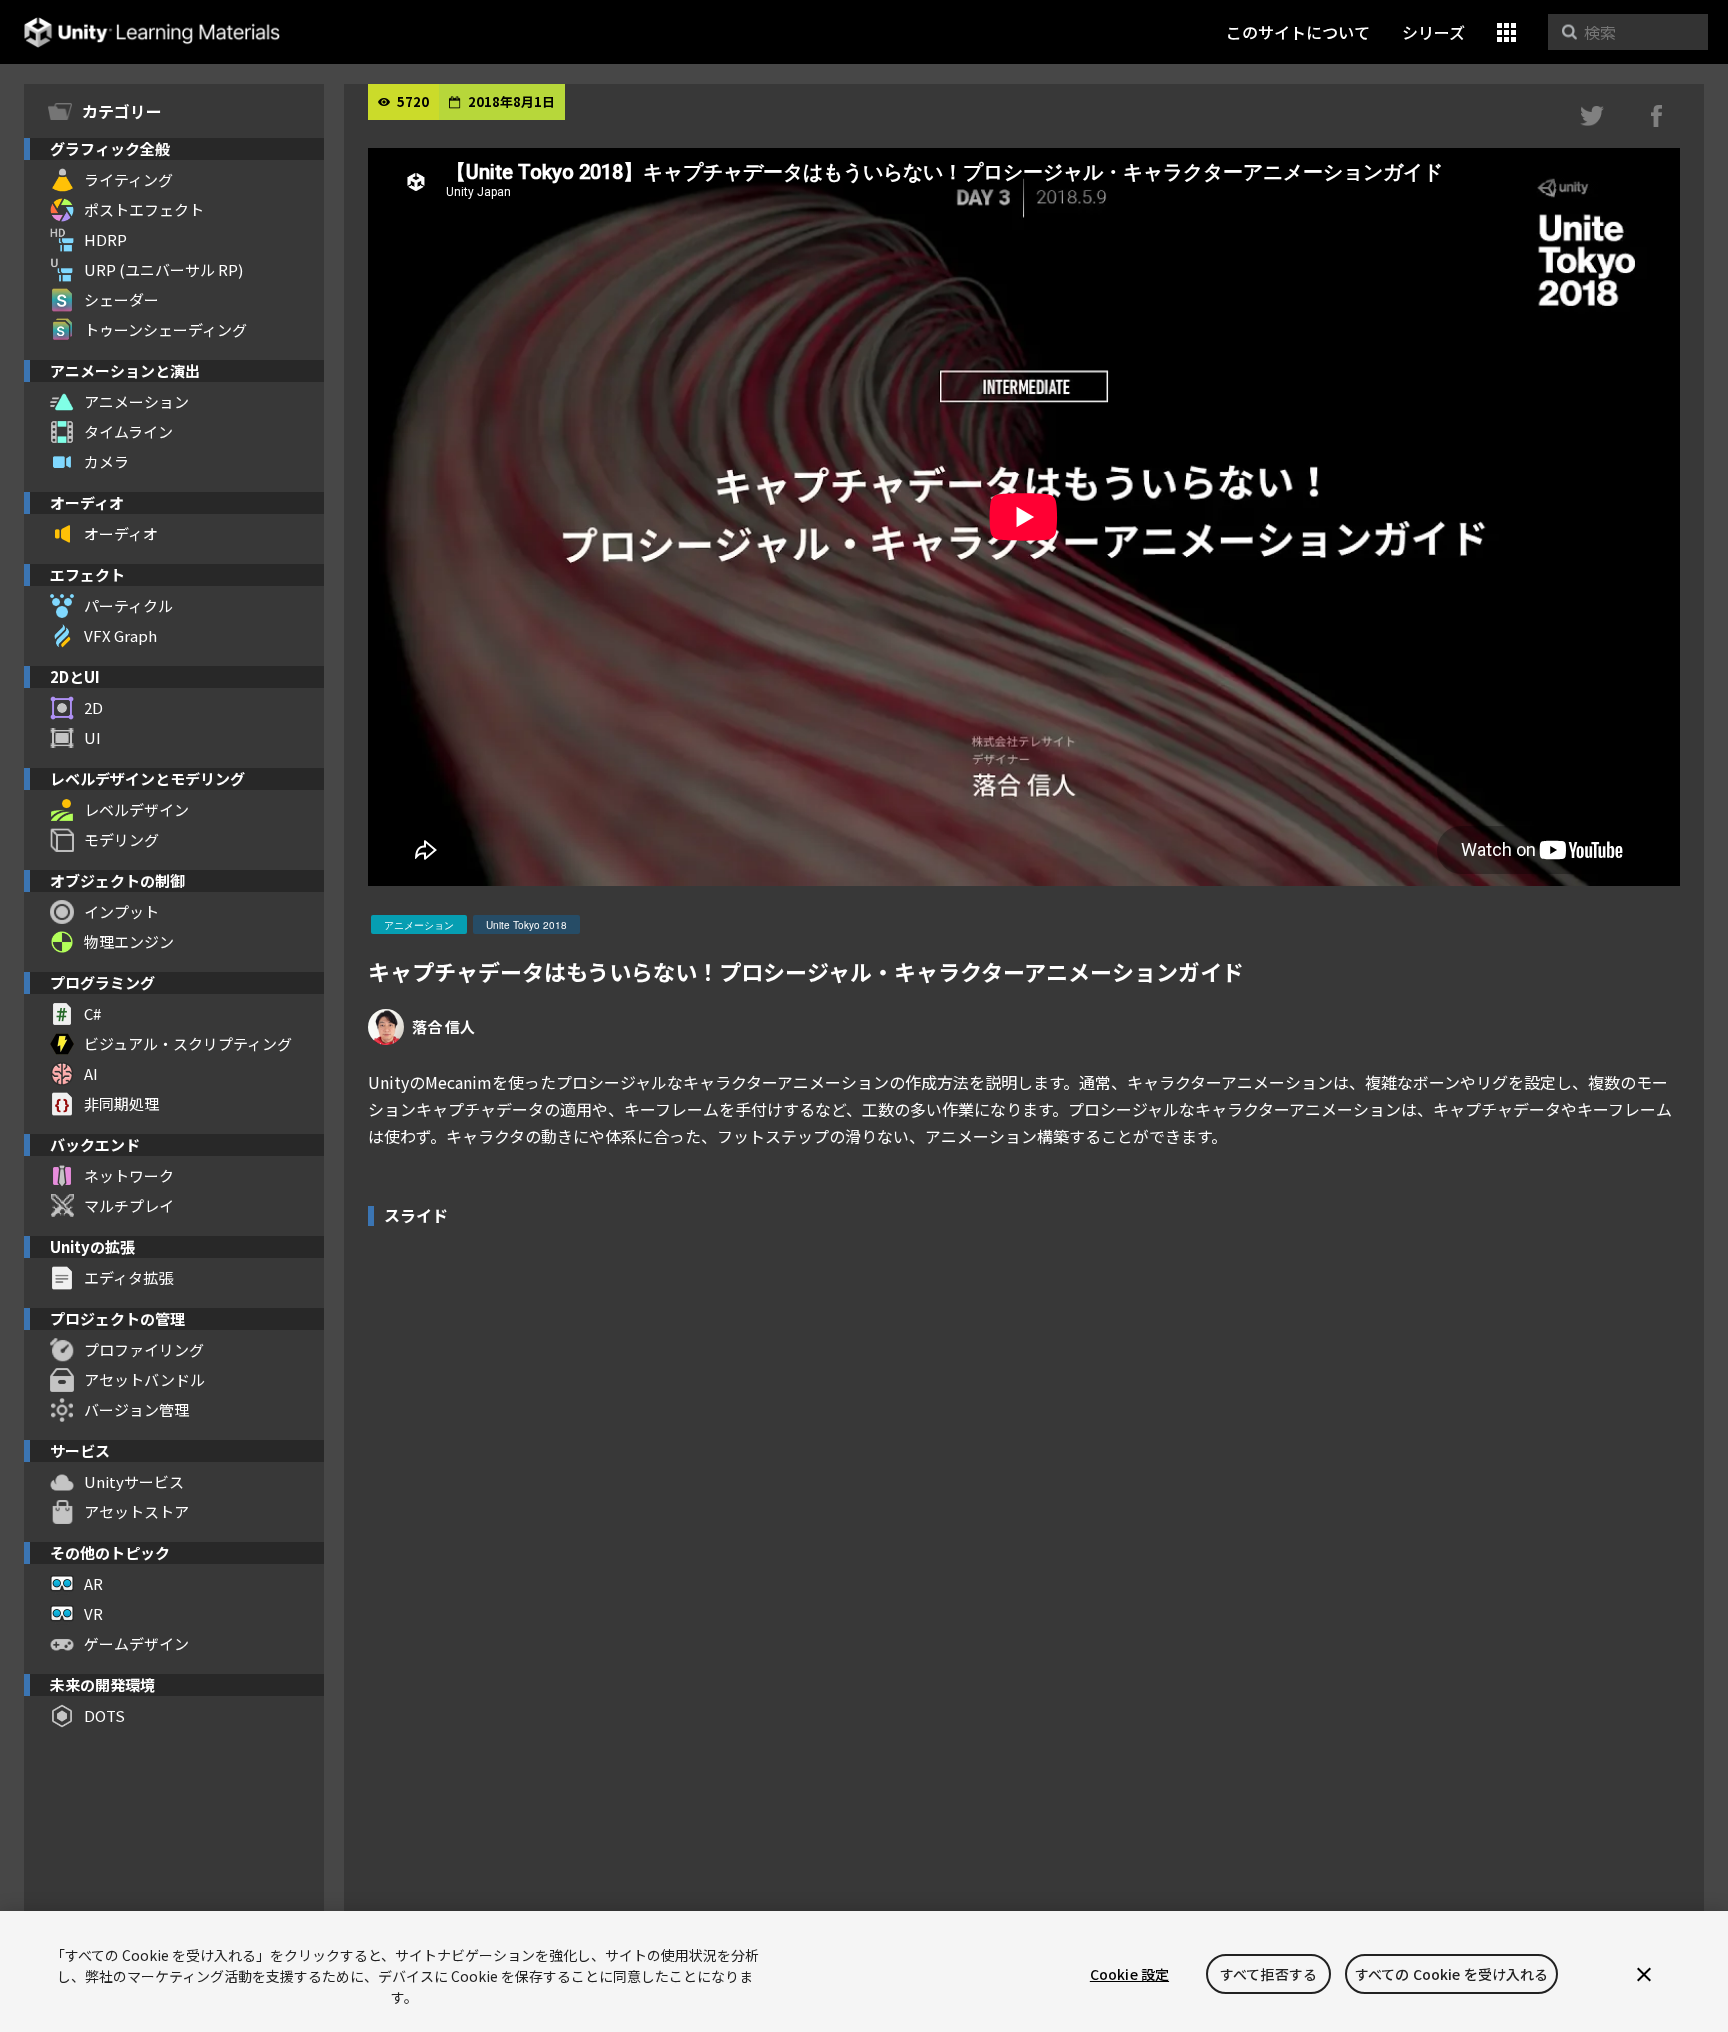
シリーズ (1433, 32)
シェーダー (121, 299)
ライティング (128, 179)
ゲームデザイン (136, 1643)
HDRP (105, 239)
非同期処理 (121, 1103)
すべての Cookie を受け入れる (1452, 1974)
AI (91, 1073)
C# (92, 1013)
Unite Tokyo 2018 (526, 925)
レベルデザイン (136, 809)
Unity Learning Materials (151, 32)
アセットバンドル (144, 1379)
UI (92, 737)
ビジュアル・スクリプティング (188, 1043)
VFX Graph (120, 635)
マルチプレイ (129, 1205)
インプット (121, 911)
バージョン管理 (136, 1409)
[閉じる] (1644, 1974)
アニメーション (136, 401)
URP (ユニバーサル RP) (163, 269)
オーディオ (121, 533)
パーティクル (128, 605)
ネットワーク (129, 1175)
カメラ (106, 461)
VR (93, 1613)
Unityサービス (134, 1481)
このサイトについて (1298, 32)
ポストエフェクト (144, 209)
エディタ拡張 (128, 1277)
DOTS (104, 1715)
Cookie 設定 (1129, 1974)
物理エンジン (129, 941)
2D (93, 707)
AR (93, 1583)
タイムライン (128, 431)
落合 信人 (443, 1026)
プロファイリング (144, 1349)
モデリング (121, 839)
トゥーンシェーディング (165, 329)
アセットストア (136, 1511)
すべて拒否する (1268, 1974)
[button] (1506, 32)
